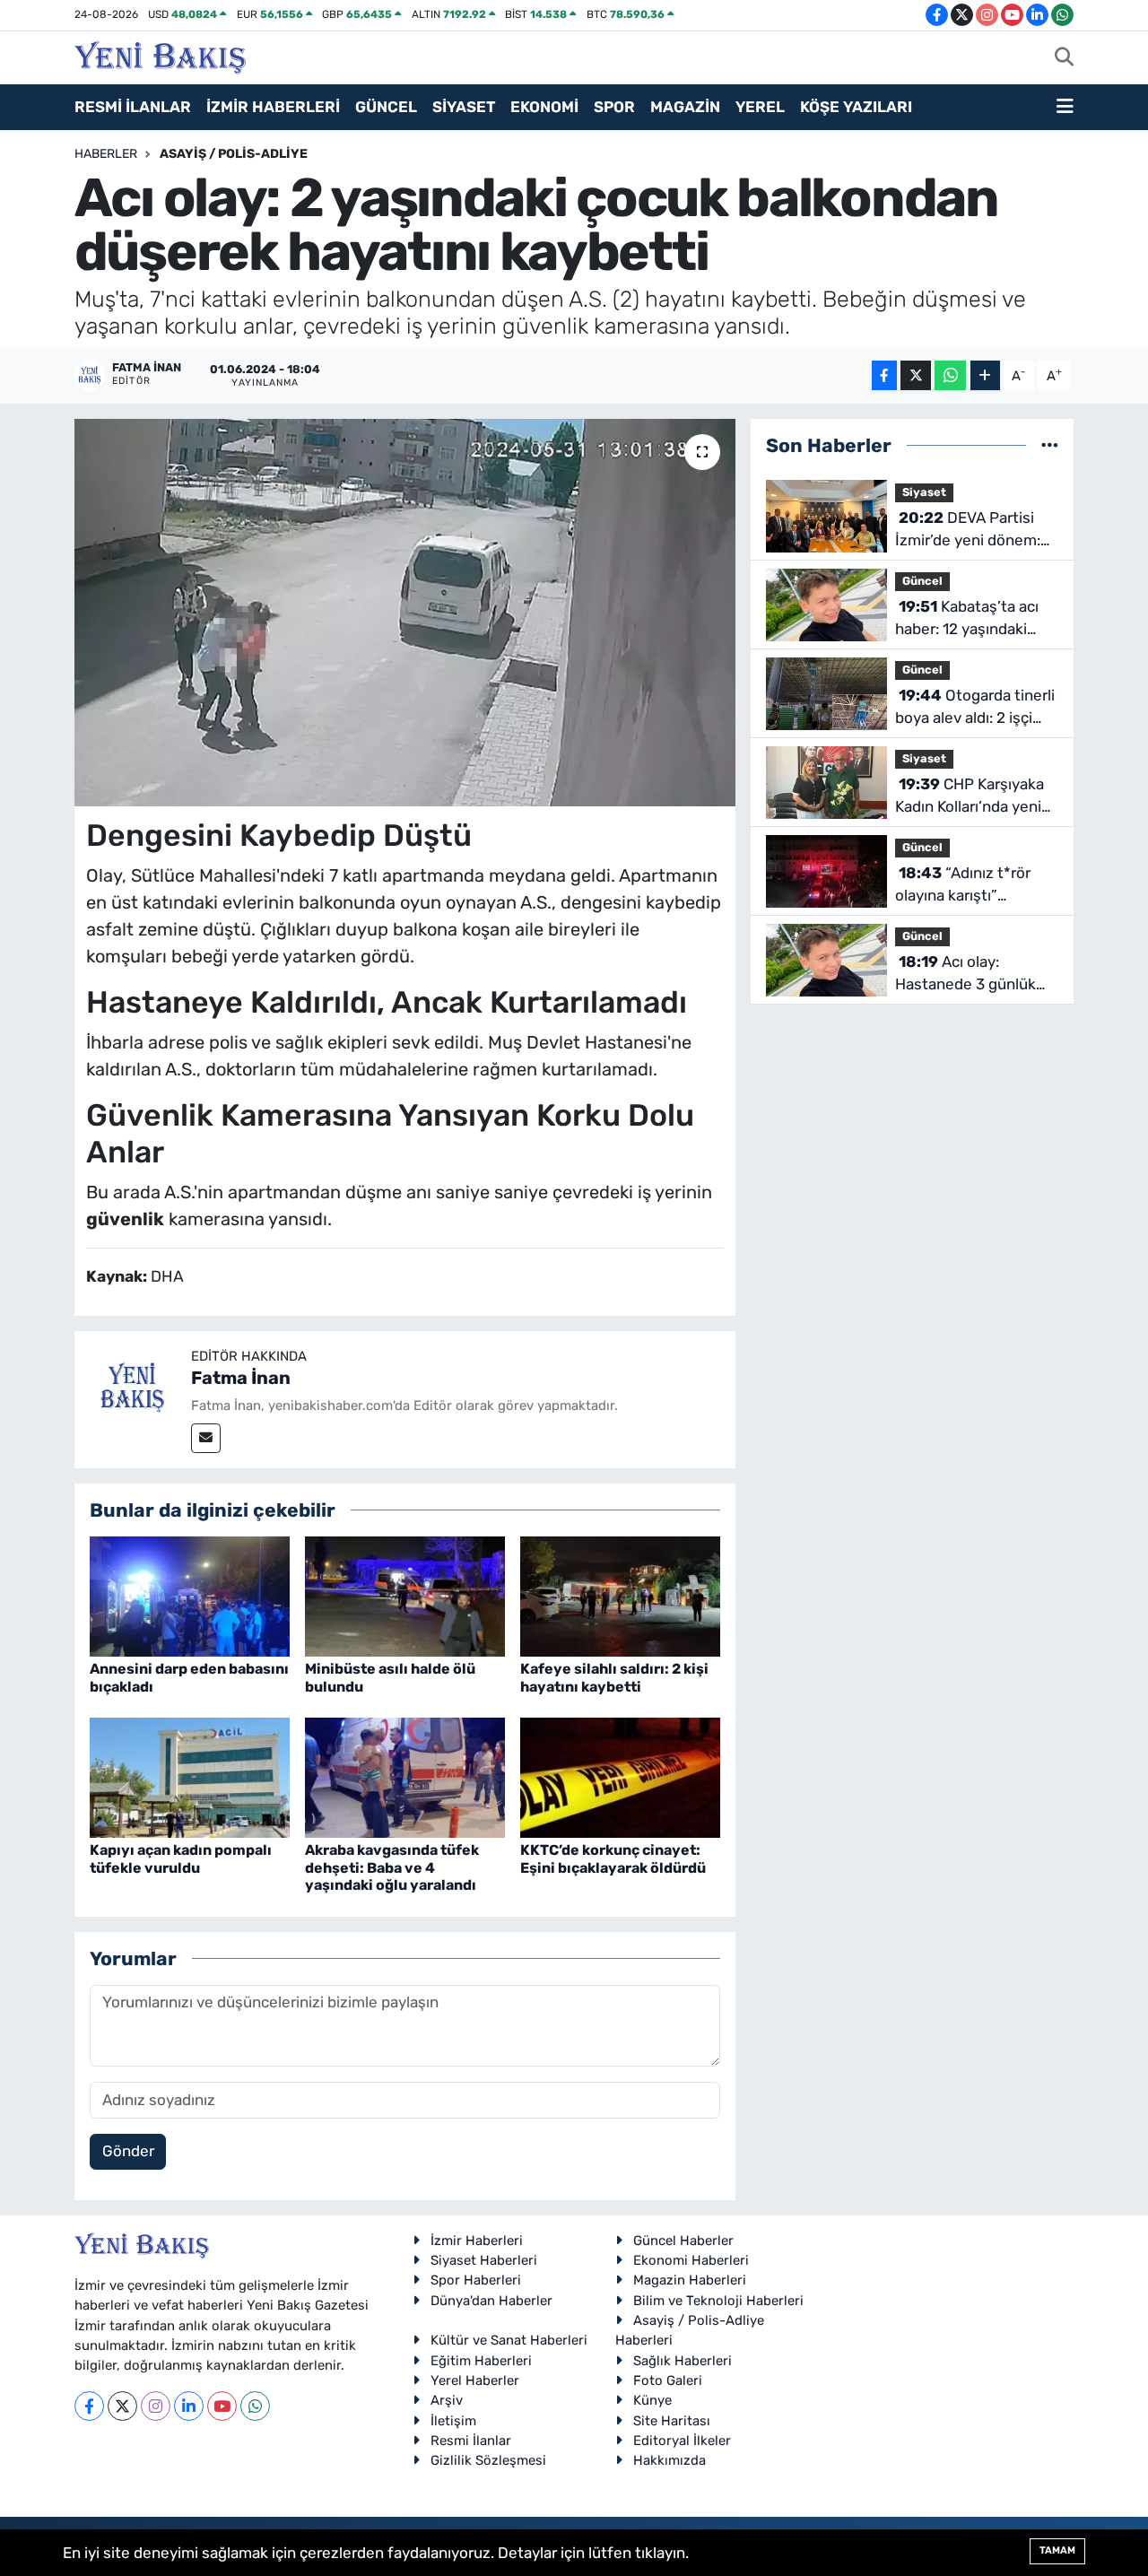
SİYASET (464, 107)
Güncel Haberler (683, 2241)
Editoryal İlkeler (682, 2441)
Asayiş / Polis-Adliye (234, 154)
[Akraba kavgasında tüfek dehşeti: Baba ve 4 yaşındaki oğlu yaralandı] (405, 1777)
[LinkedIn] (189, 2406)
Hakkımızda (670, 2460)
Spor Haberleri (476, 2280)
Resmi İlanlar (471, 2441)
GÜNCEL (386, 107)
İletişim (453, 2421)
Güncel (922, 581)
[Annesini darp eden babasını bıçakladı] (190, 1596)
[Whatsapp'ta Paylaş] (950, 375)
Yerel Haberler (475, 2380)
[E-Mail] (206, 1438)
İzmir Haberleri (477, 2241)
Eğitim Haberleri (481, 2361)
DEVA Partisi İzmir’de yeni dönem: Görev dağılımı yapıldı (969, 531)
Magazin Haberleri (690, 2280)
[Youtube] (222, 2406)
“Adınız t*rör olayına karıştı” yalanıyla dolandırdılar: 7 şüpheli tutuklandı (972, 886)
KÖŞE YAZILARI (856, 107)
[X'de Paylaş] (916, 375)
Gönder (128, 2151)
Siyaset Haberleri (484, 2260)
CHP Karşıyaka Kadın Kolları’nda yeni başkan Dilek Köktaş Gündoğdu (970, 797)
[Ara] (1064, 58)
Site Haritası (672, 2421)
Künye (652, 2400)
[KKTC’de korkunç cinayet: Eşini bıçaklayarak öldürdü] (620, 1777)
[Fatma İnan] (133, 1388)
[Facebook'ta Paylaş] (884, 375)
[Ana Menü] (1065, 108)
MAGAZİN (685, 107)
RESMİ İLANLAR (133, 107)
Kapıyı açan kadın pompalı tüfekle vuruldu (181, 1858)
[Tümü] (1050, 445)
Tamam (1057, 2550)
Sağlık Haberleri (683, 2361)
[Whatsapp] (255, 2406)
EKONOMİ (544, 107)
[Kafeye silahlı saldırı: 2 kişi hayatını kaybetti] (620, 1596)
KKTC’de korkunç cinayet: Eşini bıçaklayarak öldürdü (613, 1858)
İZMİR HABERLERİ (273, 107)
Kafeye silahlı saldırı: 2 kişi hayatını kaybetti (614, 1677)
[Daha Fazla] (985, 375)
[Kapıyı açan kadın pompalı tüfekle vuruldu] (190, 1777)
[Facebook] (89, 2406)
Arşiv (447, 2400)
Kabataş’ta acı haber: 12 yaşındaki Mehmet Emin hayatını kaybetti (974, 619)
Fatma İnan (241, 1378)
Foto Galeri (668, 2380)
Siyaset (924, 492)
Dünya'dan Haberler (491, 2301)
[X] (122, 2406)
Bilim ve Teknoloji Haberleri (718, 2301)
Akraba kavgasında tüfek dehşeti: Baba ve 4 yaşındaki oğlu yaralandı (392, 1867)
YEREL (760, 107)
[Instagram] (156, 2406)
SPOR (614, 107)
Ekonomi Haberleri (691, 2260)
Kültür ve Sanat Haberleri (509, 2340)
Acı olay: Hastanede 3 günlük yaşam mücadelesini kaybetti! (966, 975)
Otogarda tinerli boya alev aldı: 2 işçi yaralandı (975, 708)
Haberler (106, 154)
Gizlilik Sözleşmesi (488, 2460)
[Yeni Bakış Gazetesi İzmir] (160, 56)
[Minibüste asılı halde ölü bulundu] (405, 1596)
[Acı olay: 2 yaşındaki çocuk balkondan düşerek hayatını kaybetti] (405, 613)
